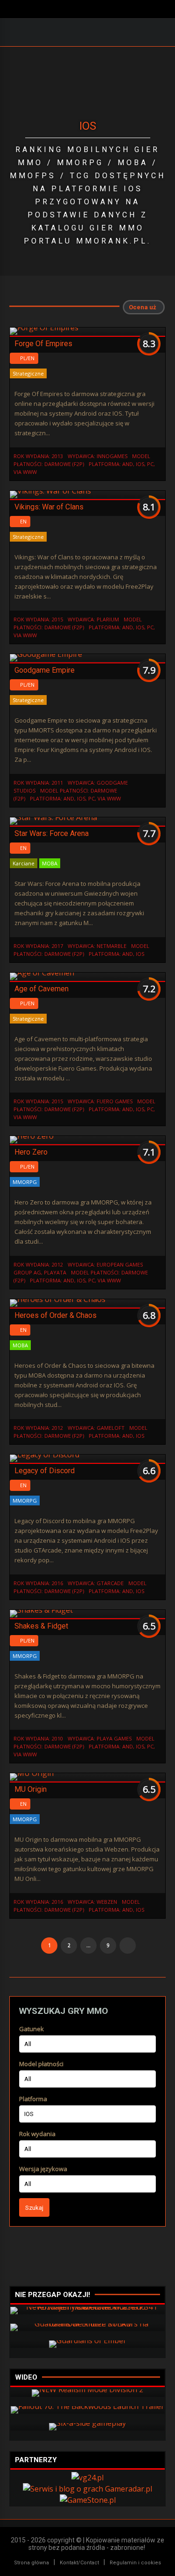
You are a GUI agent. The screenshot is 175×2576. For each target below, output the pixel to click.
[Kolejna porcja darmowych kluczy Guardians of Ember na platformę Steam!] (88, 2340)
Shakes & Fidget (41, 1626)
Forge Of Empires (43, 344)
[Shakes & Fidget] (41, 1610)
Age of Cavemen (42, 989)
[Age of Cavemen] (42, 973)
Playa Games (114, 1738)
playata (55, 1272)
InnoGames (112, 456)
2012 (57, 1264)
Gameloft (111, 1428)
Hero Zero (31, 1152)
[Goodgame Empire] (46, 654)
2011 (57, 783)
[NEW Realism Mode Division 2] (87, 2389)
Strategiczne (28, 373)
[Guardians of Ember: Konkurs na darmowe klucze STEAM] (87, 2324)
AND (128, 464)
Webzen (107, 1902)
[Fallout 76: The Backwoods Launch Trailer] (87, 2406)
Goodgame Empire (45, 670)
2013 (57, 456)
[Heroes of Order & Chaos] (58, 1299)
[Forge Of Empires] (44, 327)
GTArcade (110, 1583)
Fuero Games (115, 1101)
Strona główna (31, 2563)
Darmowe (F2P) (64, 464)
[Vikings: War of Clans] (50, 491)
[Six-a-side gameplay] (87, 2423)
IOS (140, 464)
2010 (57, 1738)
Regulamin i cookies (135, 2563)
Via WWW (25, 472)
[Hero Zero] (32, 1136)
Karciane (24, 863)
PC (150, 464)
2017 (57, 946)
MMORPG (25, 1182)
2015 (57, 619)
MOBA (50, 863)
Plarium (108, 619)
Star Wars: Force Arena (52, 833)
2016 (57, 1583)
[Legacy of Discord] (45, 1455)
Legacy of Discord (45, 1471)
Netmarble (112, 946)
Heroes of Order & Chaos (56, 1315)
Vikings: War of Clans (49, 507)
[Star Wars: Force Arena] (53, 817)
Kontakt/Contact (79, 2563)
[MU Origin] (32, 1773)
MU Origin (31, 1789)
